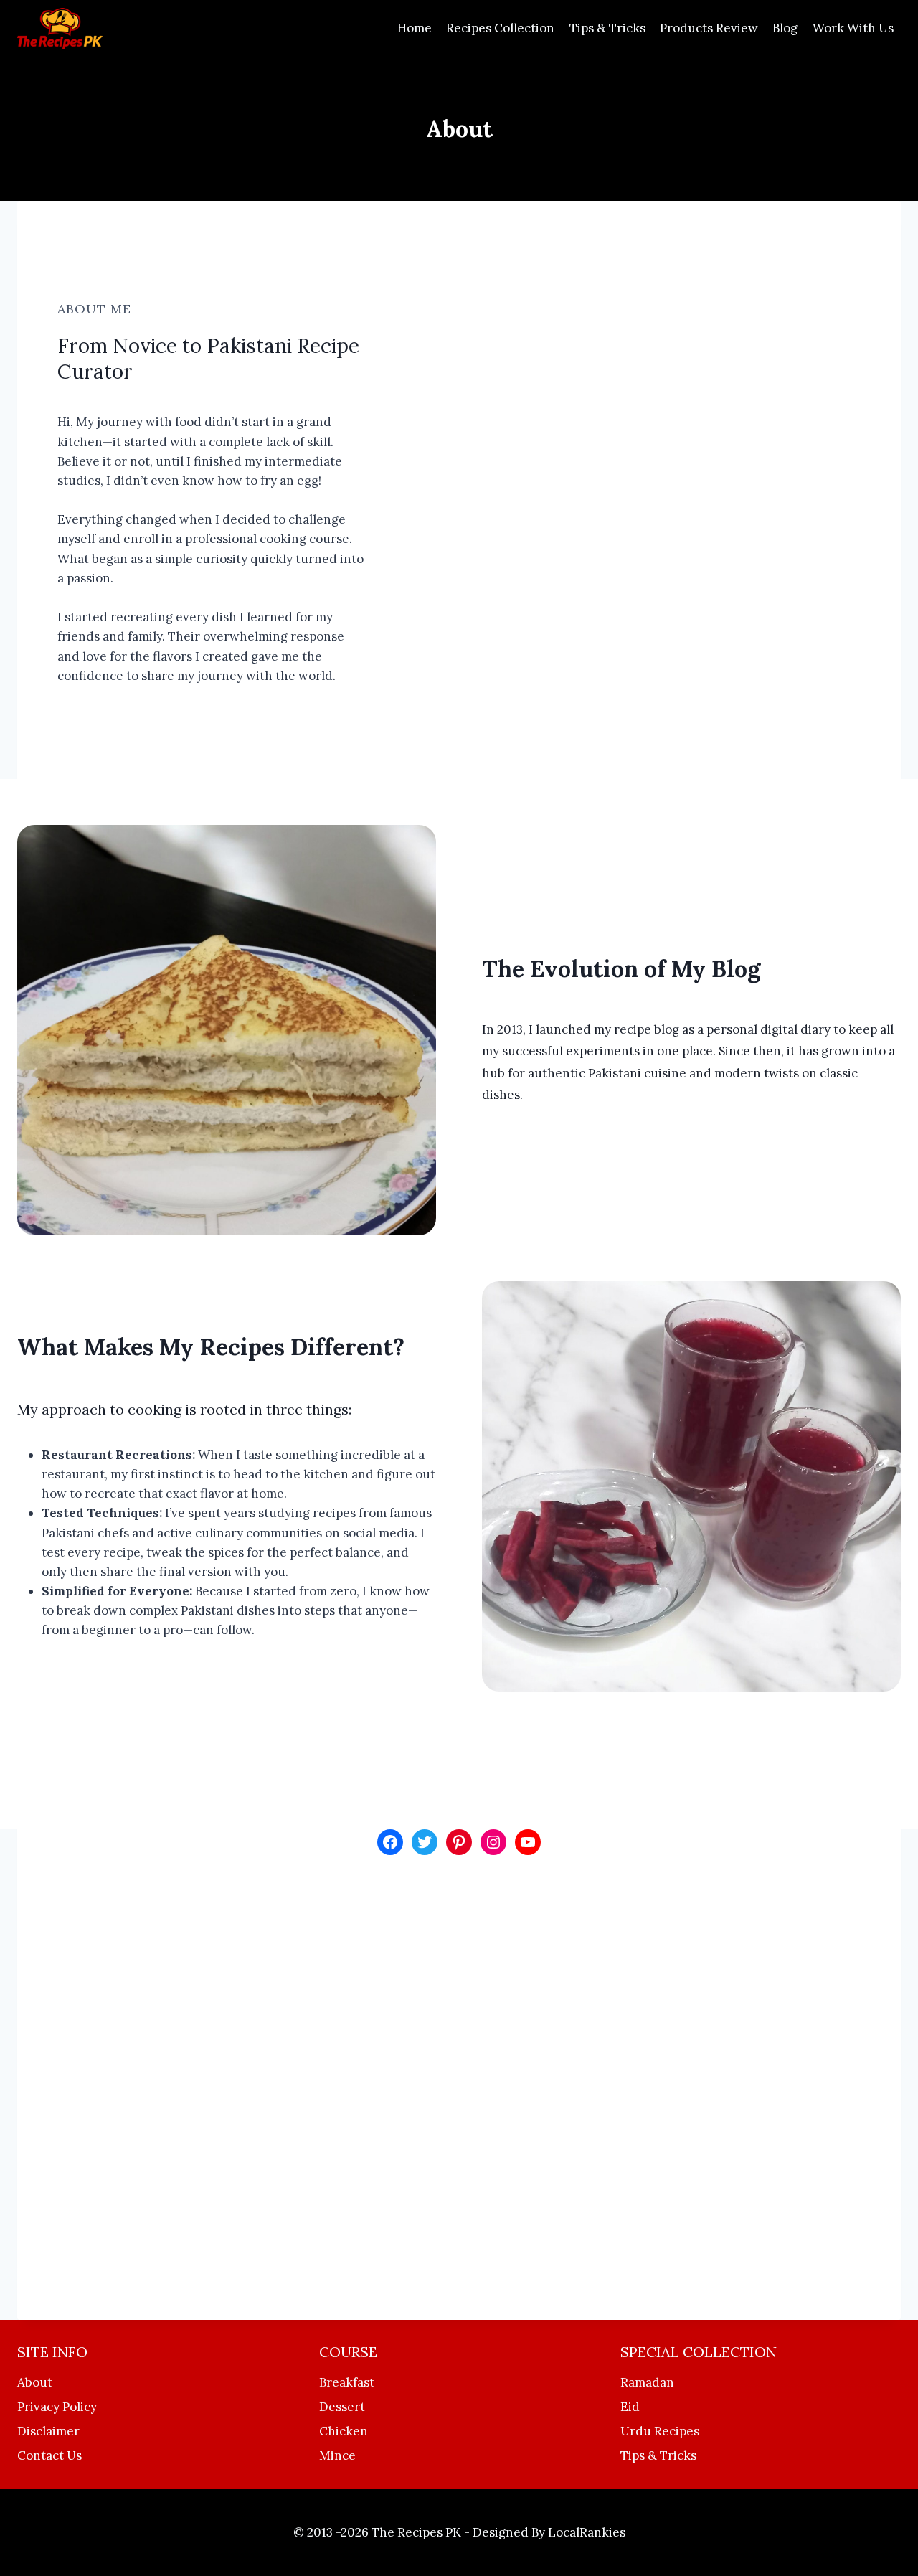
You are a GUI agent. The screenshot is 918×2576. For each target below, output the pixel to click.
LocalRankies (587, 2532)
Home (415, 28)
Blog (785, 28)
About (35, 2382)
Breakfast (347, 2382)
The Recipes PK (416, 2532)
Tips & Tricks (607, 28)
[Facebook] (390, 1842)
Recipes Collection (500, 28)
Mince (337, 2455)
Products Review (709, 28)
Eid (630, 2407)
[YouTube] (528, 1842)
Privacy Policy (57, 2407)
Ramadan (647, 2382)
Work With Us (853, 28)
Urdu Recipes (660, 2431)
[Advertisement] (459, 2087)
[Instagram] (493, 1842)
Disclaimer (48, 2431)
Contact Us (49, 2455)
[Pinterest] (459, 1842)
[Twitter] (425, 1842)
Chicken (344, 2431)
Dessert (342, 2407)
